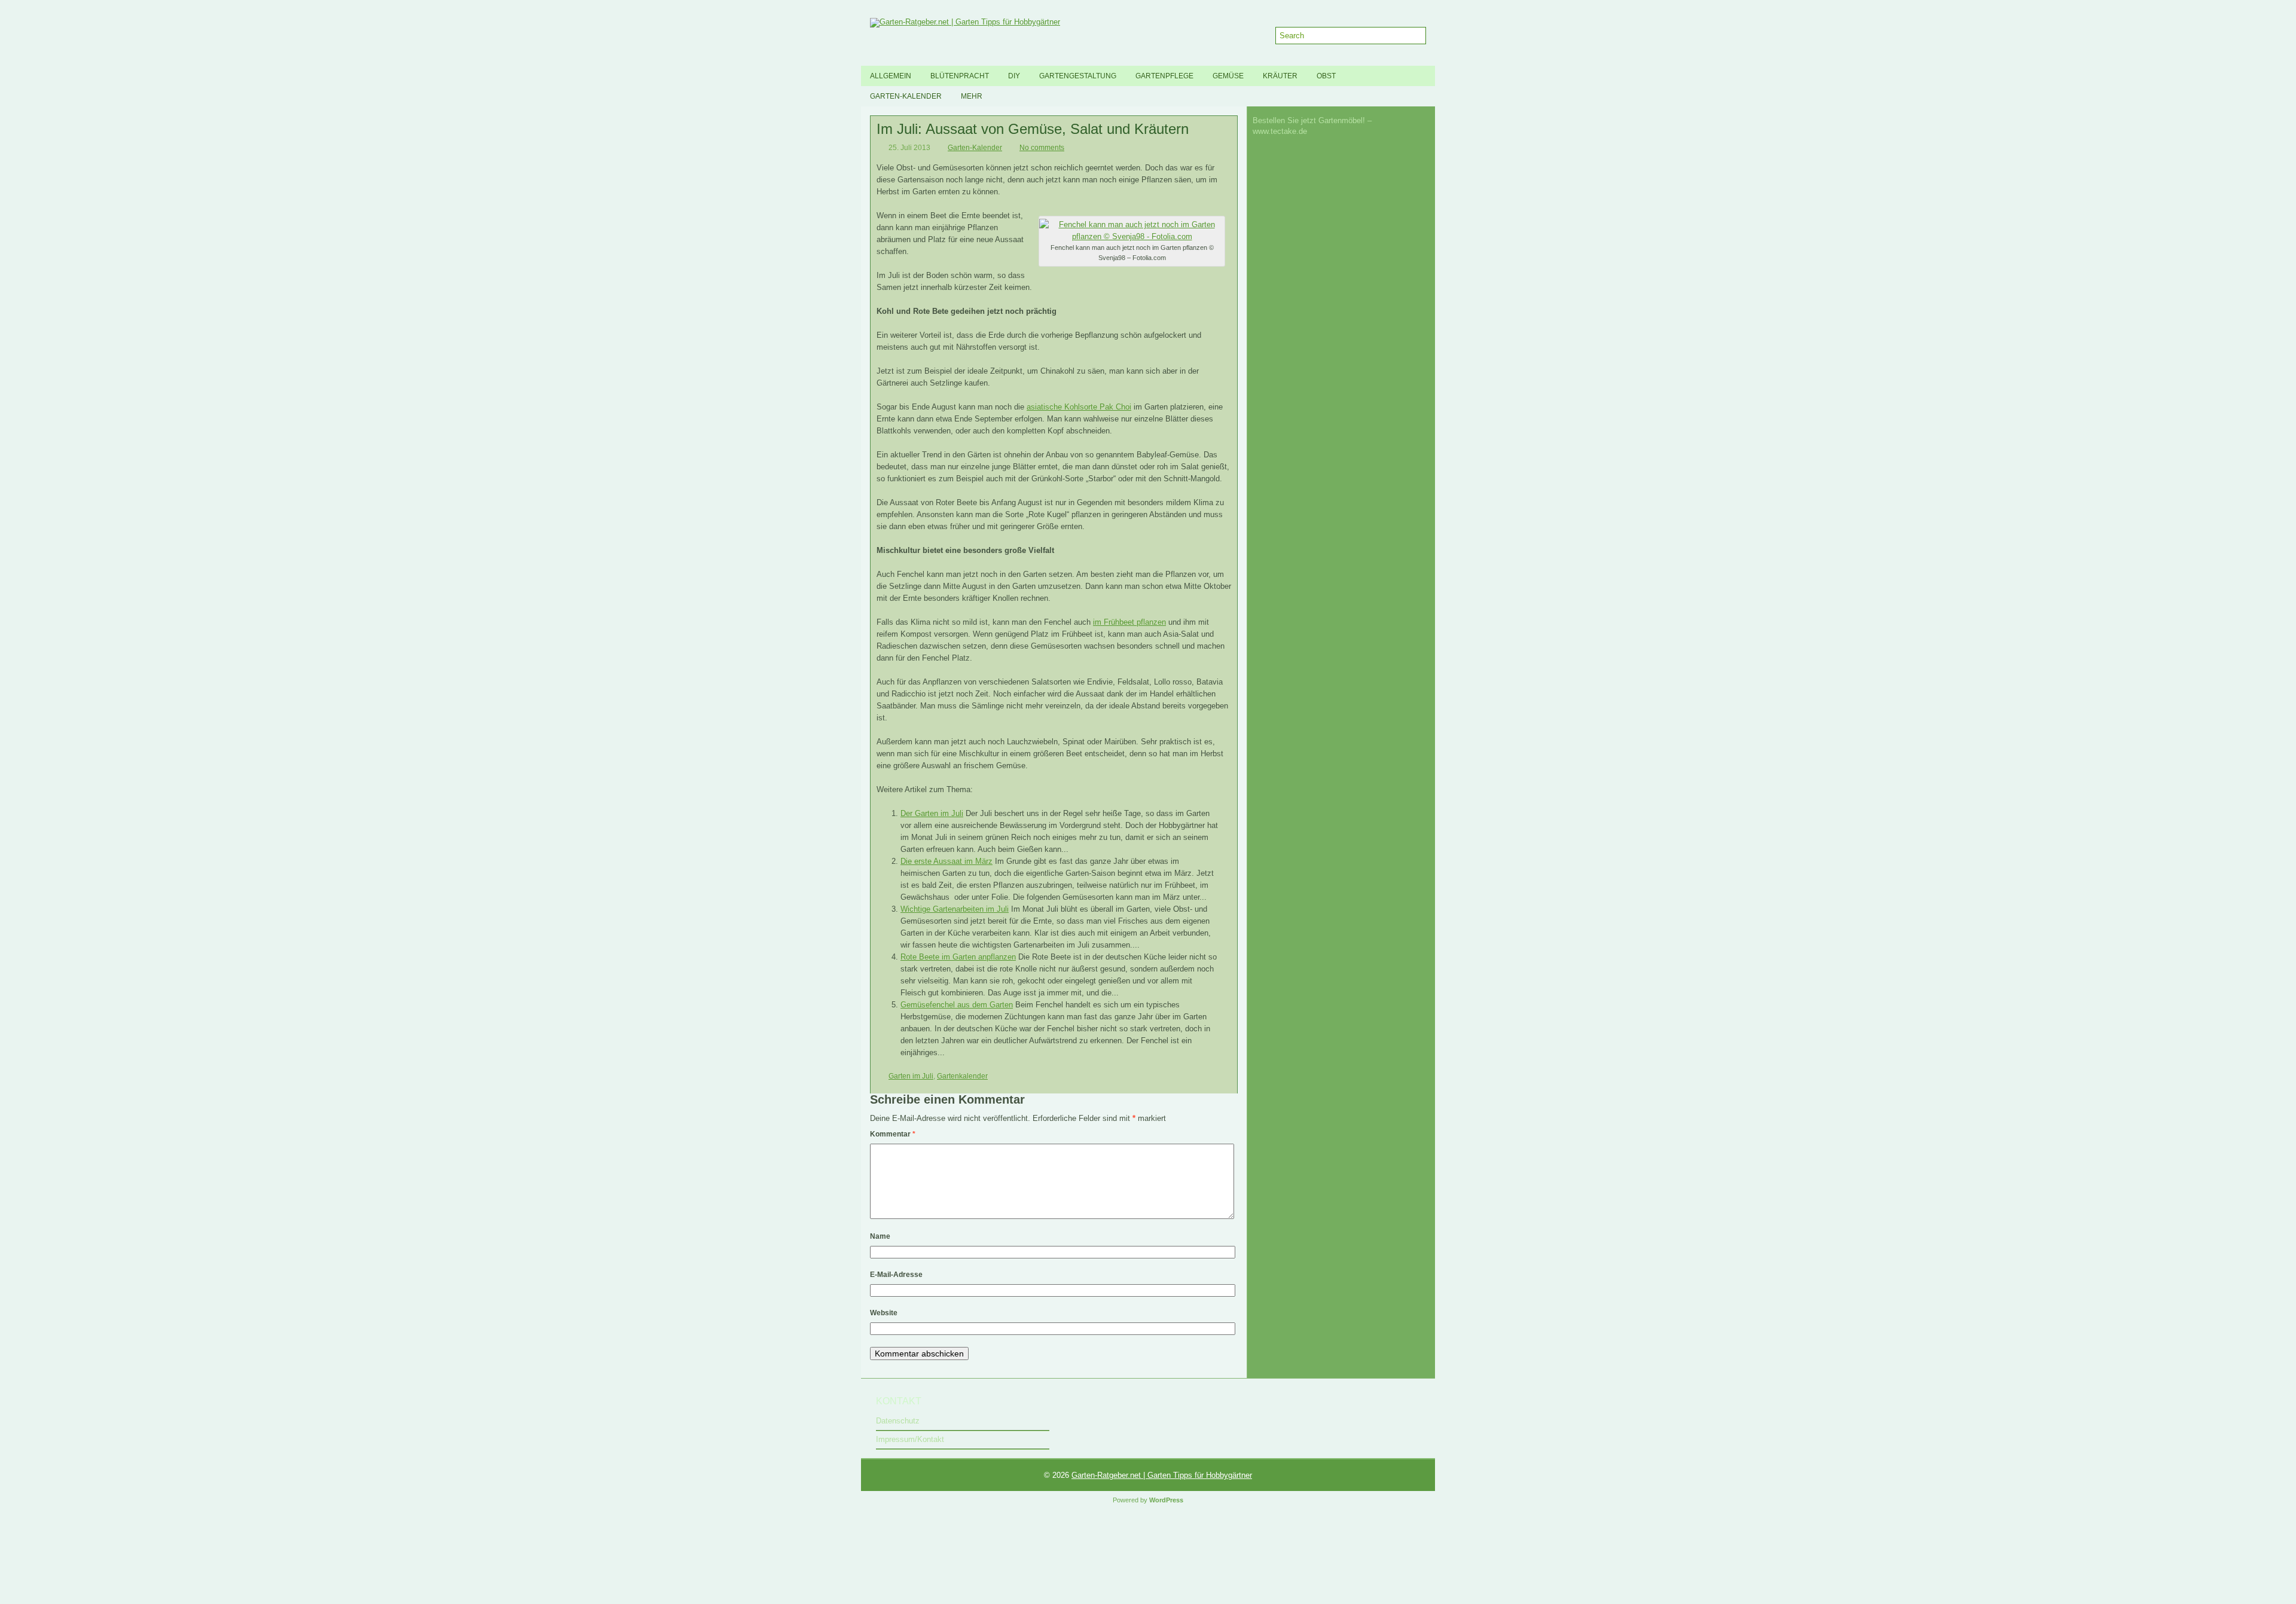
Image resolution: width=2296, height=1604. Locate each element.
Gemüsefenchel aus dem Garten (957, 1005)
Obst (1326, 76)
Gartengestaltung (1078, 76)
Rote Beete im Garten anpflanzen (958, 957)
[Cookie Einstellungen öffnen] (90, 1600)
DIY (1014, 76)
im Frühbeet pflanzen (1129, 622)
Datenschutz (898, 1421)
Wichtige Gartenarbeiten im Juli (955, 909)
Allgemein (891, 76)
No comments (1042, 148)
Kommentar (893, 1134)
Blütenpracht (960, 76)
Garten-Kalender (906, 96)
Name (880, 1236)
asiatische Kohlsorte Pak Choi (1079, 407)
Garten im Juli (911, 1076)
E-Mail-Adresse (896, 1275)
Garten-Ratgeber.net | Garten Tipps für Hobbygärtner (1162, 1475)
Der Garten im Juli (932, 813)
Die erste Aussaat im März (947, 861)
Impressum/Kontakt (910, 1439)
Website (884, 1313)
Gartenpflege (1164, 76)
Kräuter (1280, 76)
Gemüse (1228, 76)
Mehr (972, 96)
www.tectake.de (1280, 131)
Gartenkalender (962, 1076)
